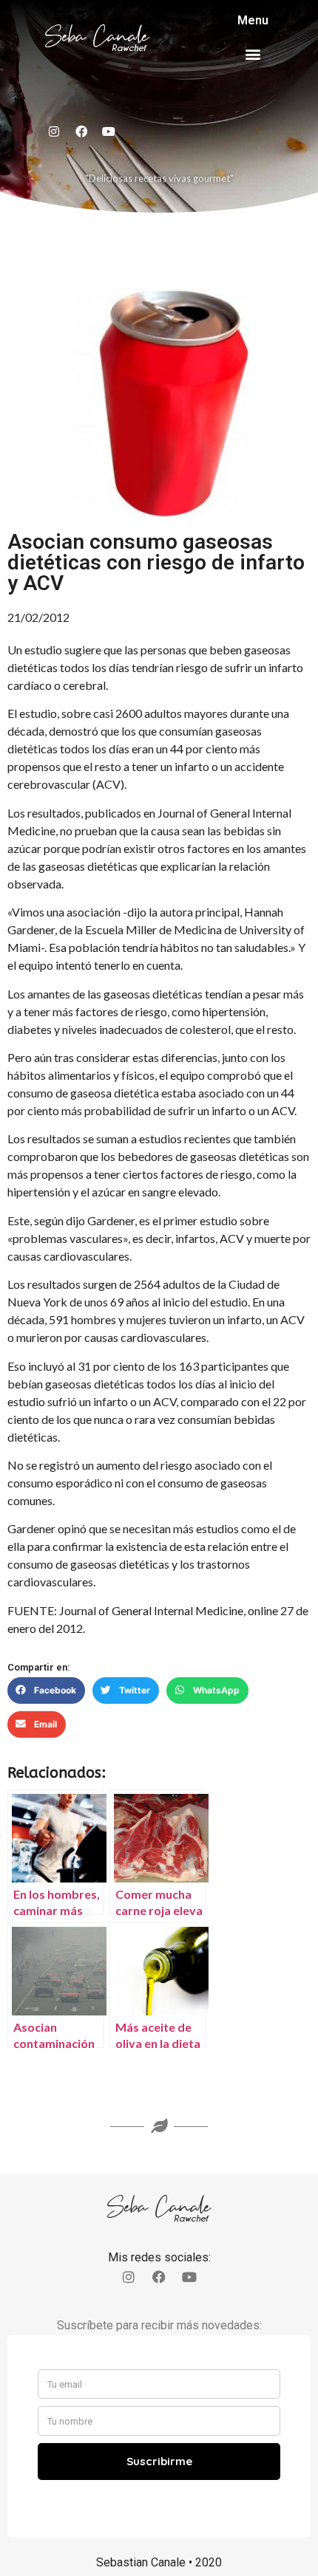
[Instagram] (54, 131)
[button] (253, 54)
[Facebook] (81, 131)
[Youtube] (109, 131)
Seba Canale (97, 37)
